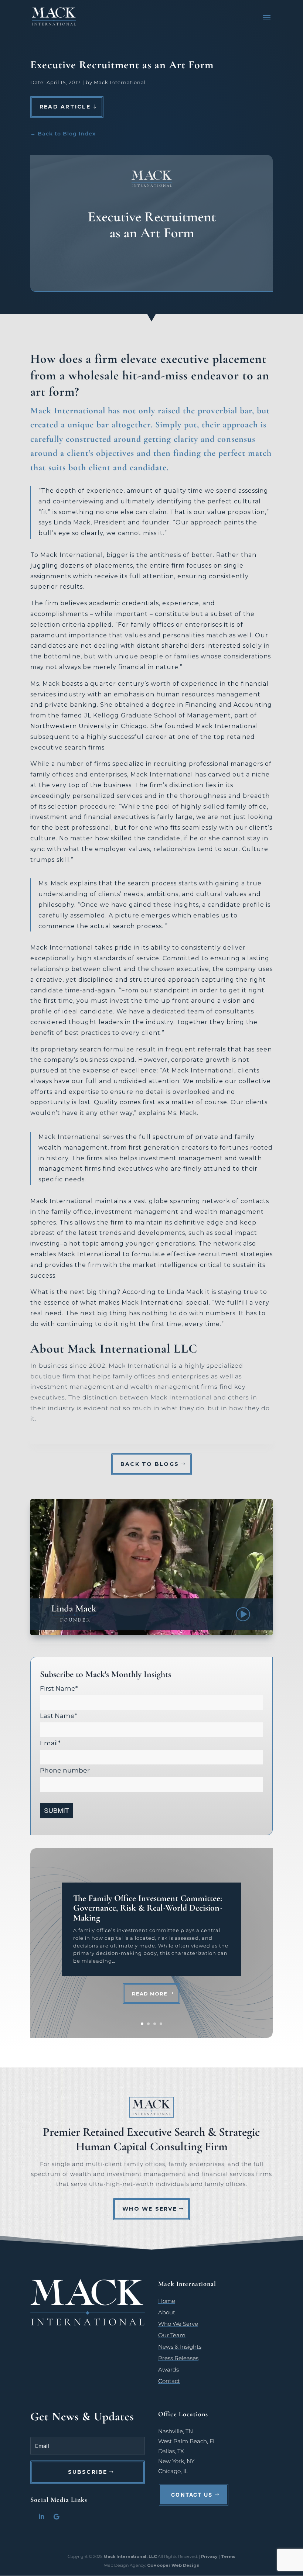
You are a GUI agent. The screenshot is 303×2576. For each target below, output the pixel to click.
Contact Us (192, 2495)
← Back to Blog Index (63, 134)
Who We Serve (150, 2209)
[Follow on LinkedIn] (41, 2517)
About (167, 2312)
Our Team (172, 2335)
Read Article (65, 107)
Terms (228, 2556)
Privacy (209, 2556)
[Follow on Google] (56, 2517)
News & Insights (180, 2347)
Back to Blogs (150, 1464)
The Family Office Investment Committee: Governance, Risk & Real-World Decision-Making (148, 1908)
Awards (168, 2370)
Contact (169, 2381)
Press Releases (178, 2358)
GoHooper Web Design (173, 2565)
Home (167, 2301)
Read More (150, 1994)
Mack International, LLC (131, 2556)
